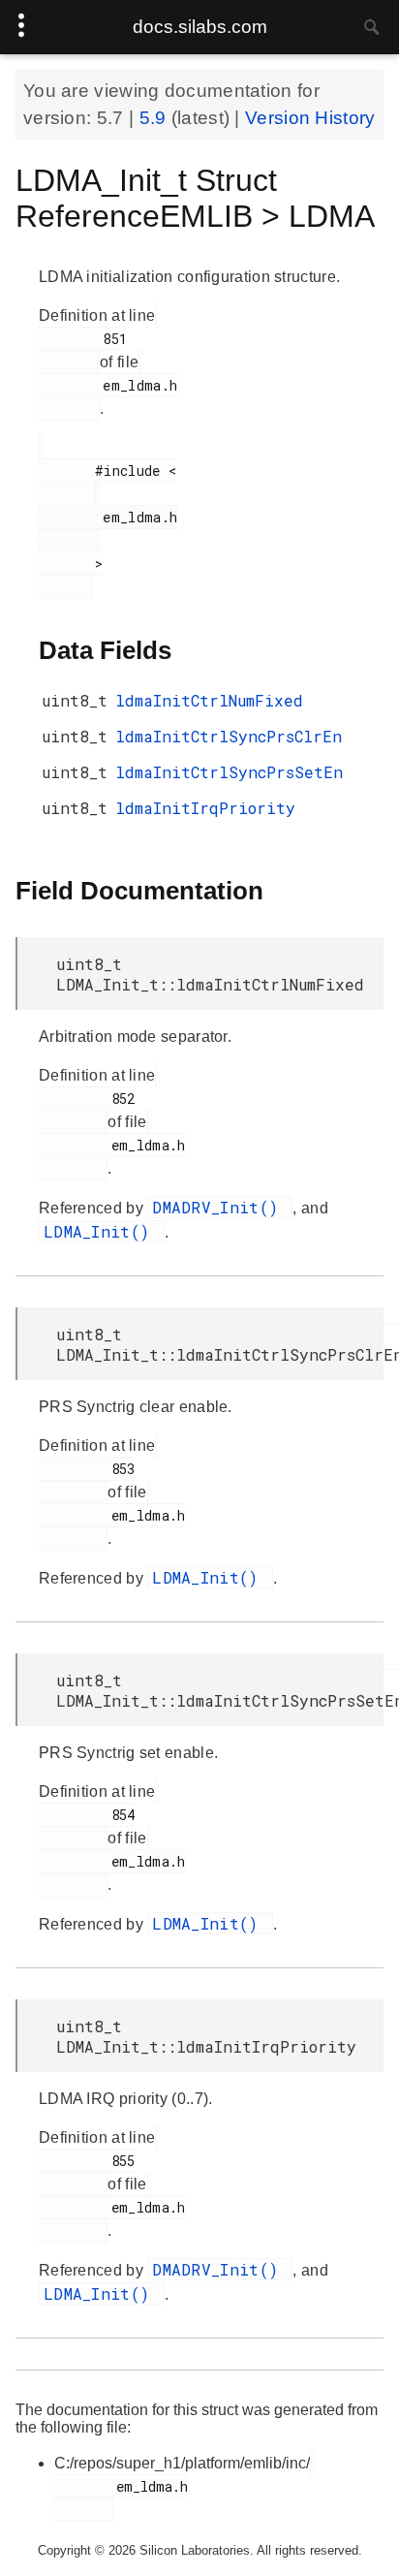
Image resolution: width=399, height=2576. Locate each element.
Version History (310, 118)
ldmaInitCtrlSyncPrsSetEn (229, 772)
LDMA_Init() (102, 1231)
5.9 (155, 118)
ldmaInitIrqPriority (205, 808)
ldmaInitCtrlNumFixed (209, 700)
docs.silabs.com (200, 27)
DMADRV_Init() (220, 1207)
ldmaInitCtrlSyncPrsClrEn (229, 736)
